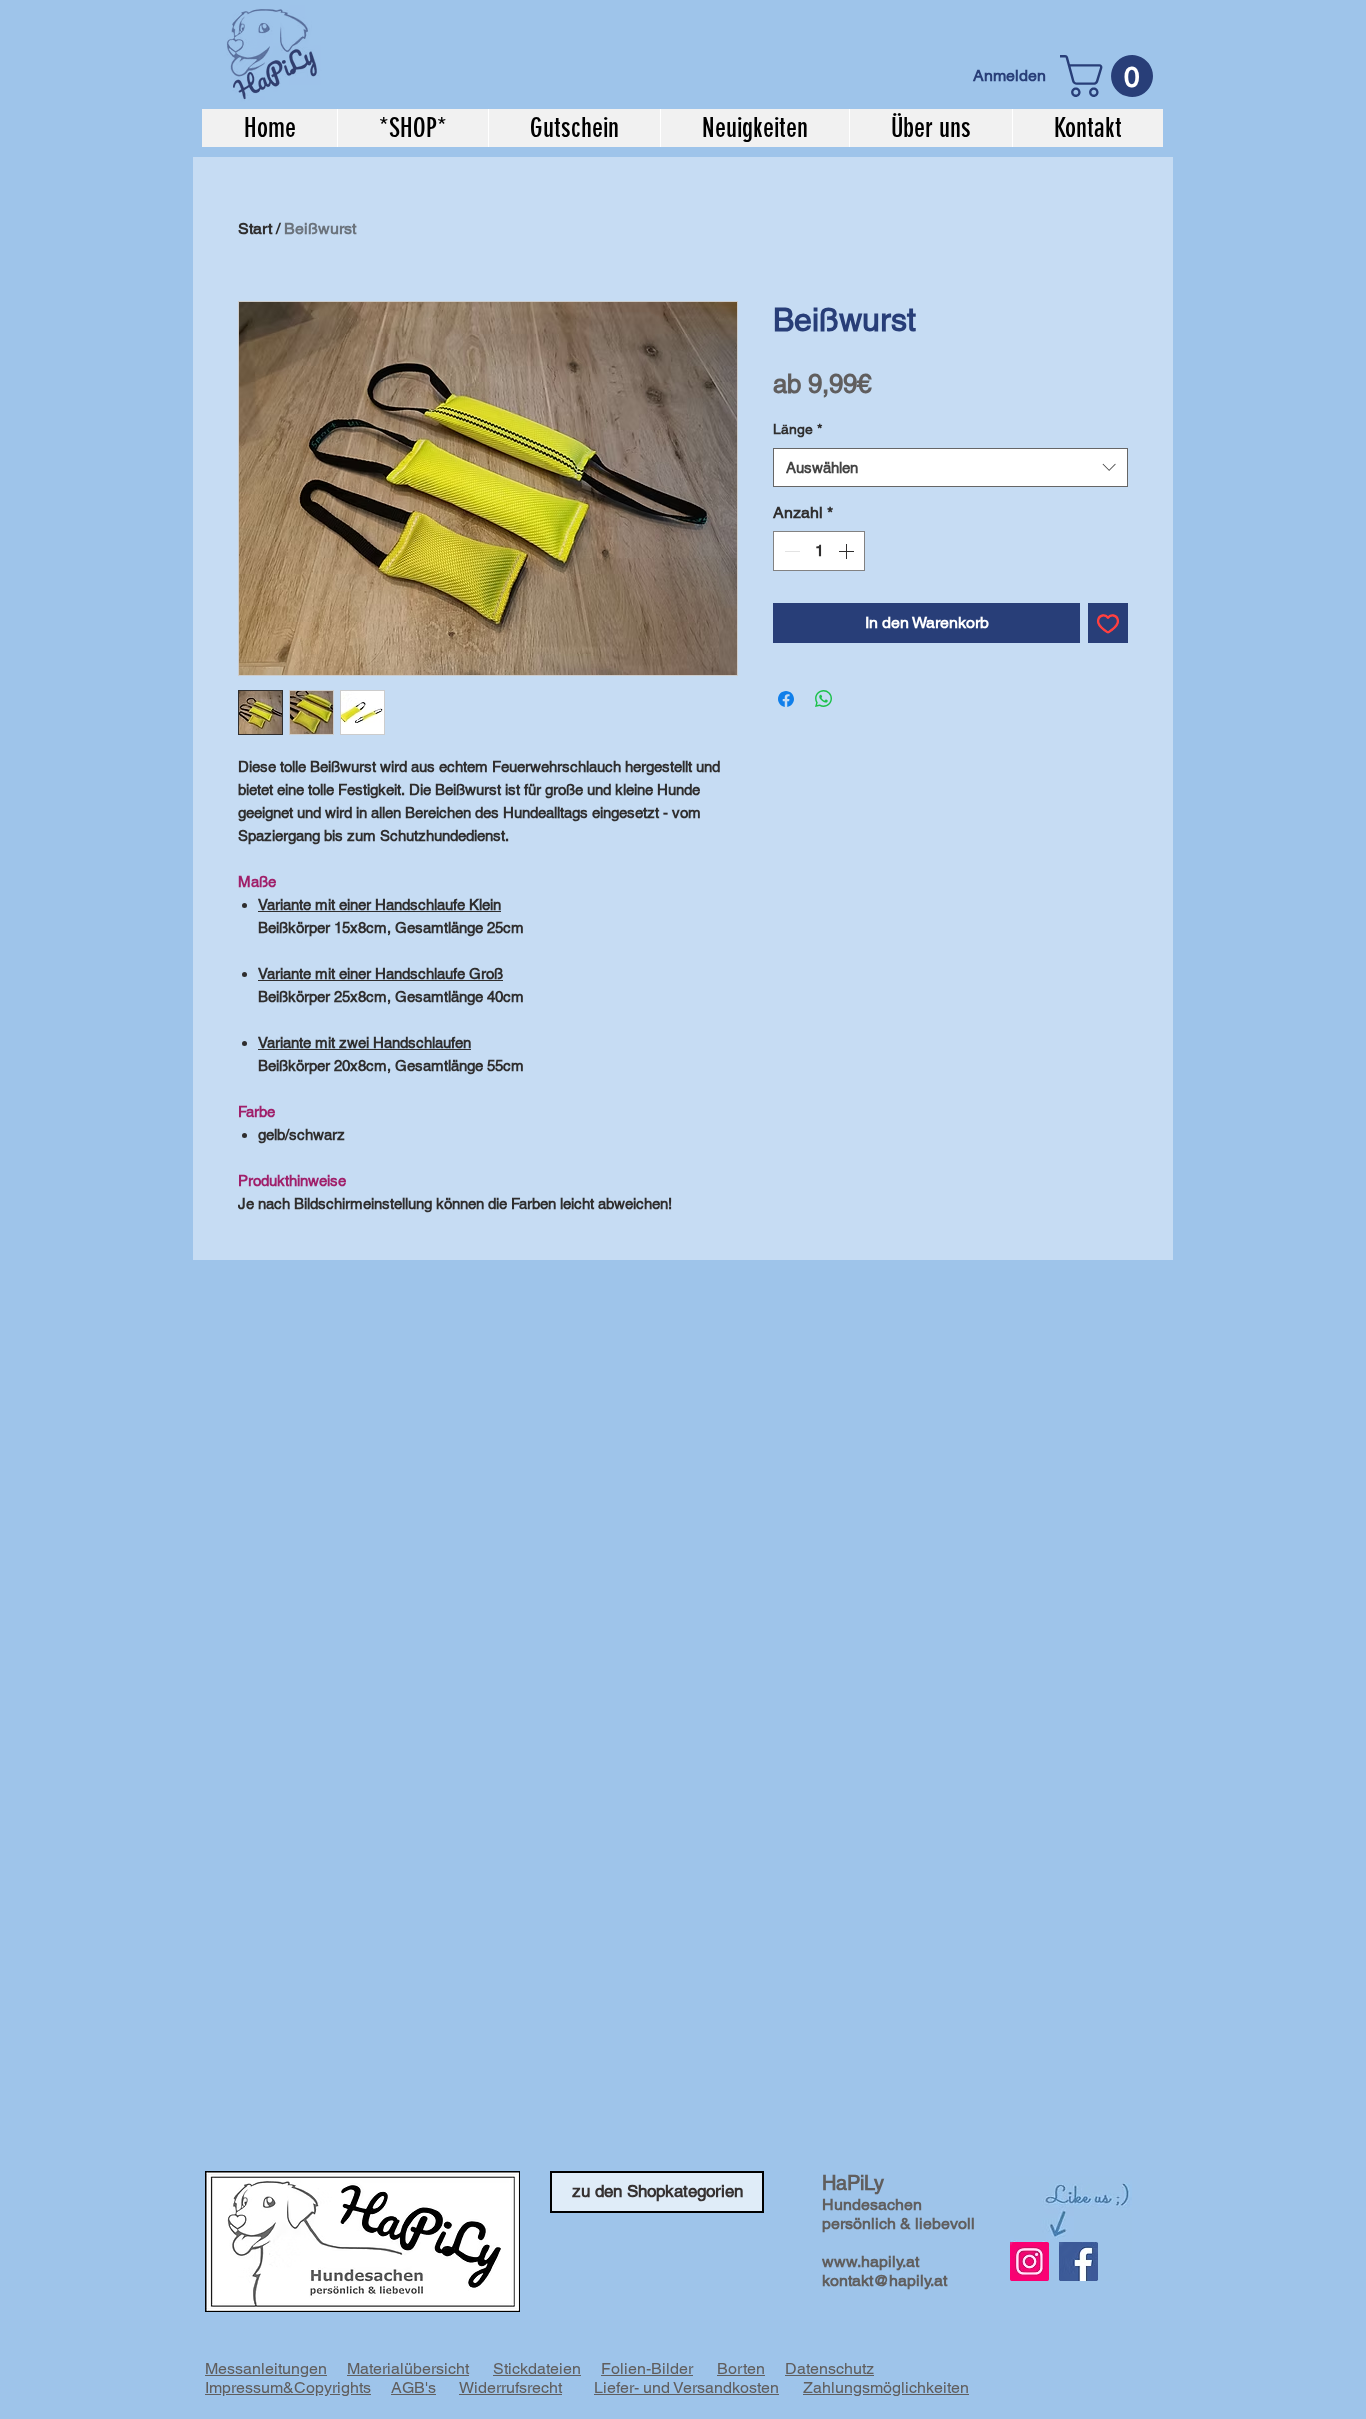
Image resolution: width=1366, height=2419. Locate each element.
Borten (741, 2368)
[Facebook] (1078, 2261)
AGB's (413, 2387)
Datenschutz (829, 2368)
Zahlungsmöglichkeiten (886, 2387)
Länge (797, 429)
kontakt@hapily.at (884, 2280)
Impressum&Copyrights (288, 2387)
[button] (1111, 76)
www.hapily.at (870, 2261)
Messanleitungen (266, 2368)
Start (255, 228)
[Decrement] (790, 551)
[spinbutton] (819, 551)
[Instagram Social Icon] (1029, 2261)
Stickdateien (537, 2368)
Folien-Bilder (647, 2368)
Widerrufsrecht (510, 2387)
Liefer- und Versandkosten (686, 2387)
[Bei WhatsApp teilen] (824, 699)
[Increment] (848, 551)
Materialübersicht (408, 2368)
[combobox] (950, 467)
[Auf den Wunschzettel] (1108, 623)
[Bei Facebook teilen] (786, 699)
